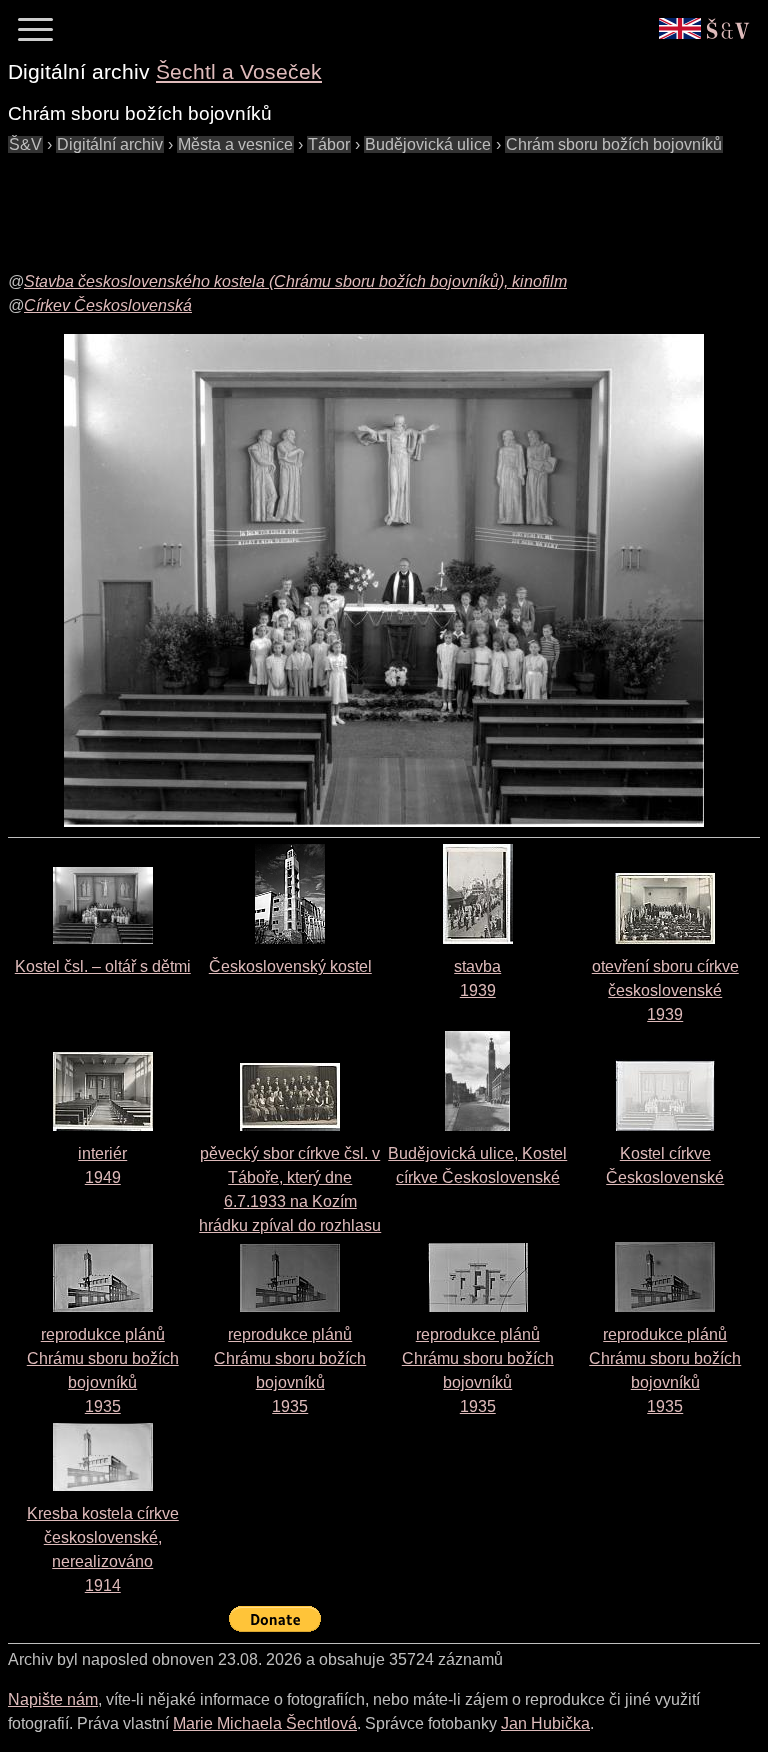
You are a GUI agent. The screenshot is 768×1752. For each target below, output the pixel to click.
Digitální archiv (110, 144)
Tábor (329, 144)
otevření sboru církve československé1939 (665, 990)
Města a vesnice (235, 144)
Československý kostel (290, 966)
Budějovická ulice (428, 144)
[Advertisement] (372, 202)
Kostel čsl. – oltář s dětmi (103, 966)
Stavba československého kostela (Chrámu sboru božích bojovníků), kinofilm (295, 281)
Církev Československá (108, 305)
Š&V (25, 144)
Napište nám (53, 1699)
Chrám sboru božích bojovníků (614, 144)
